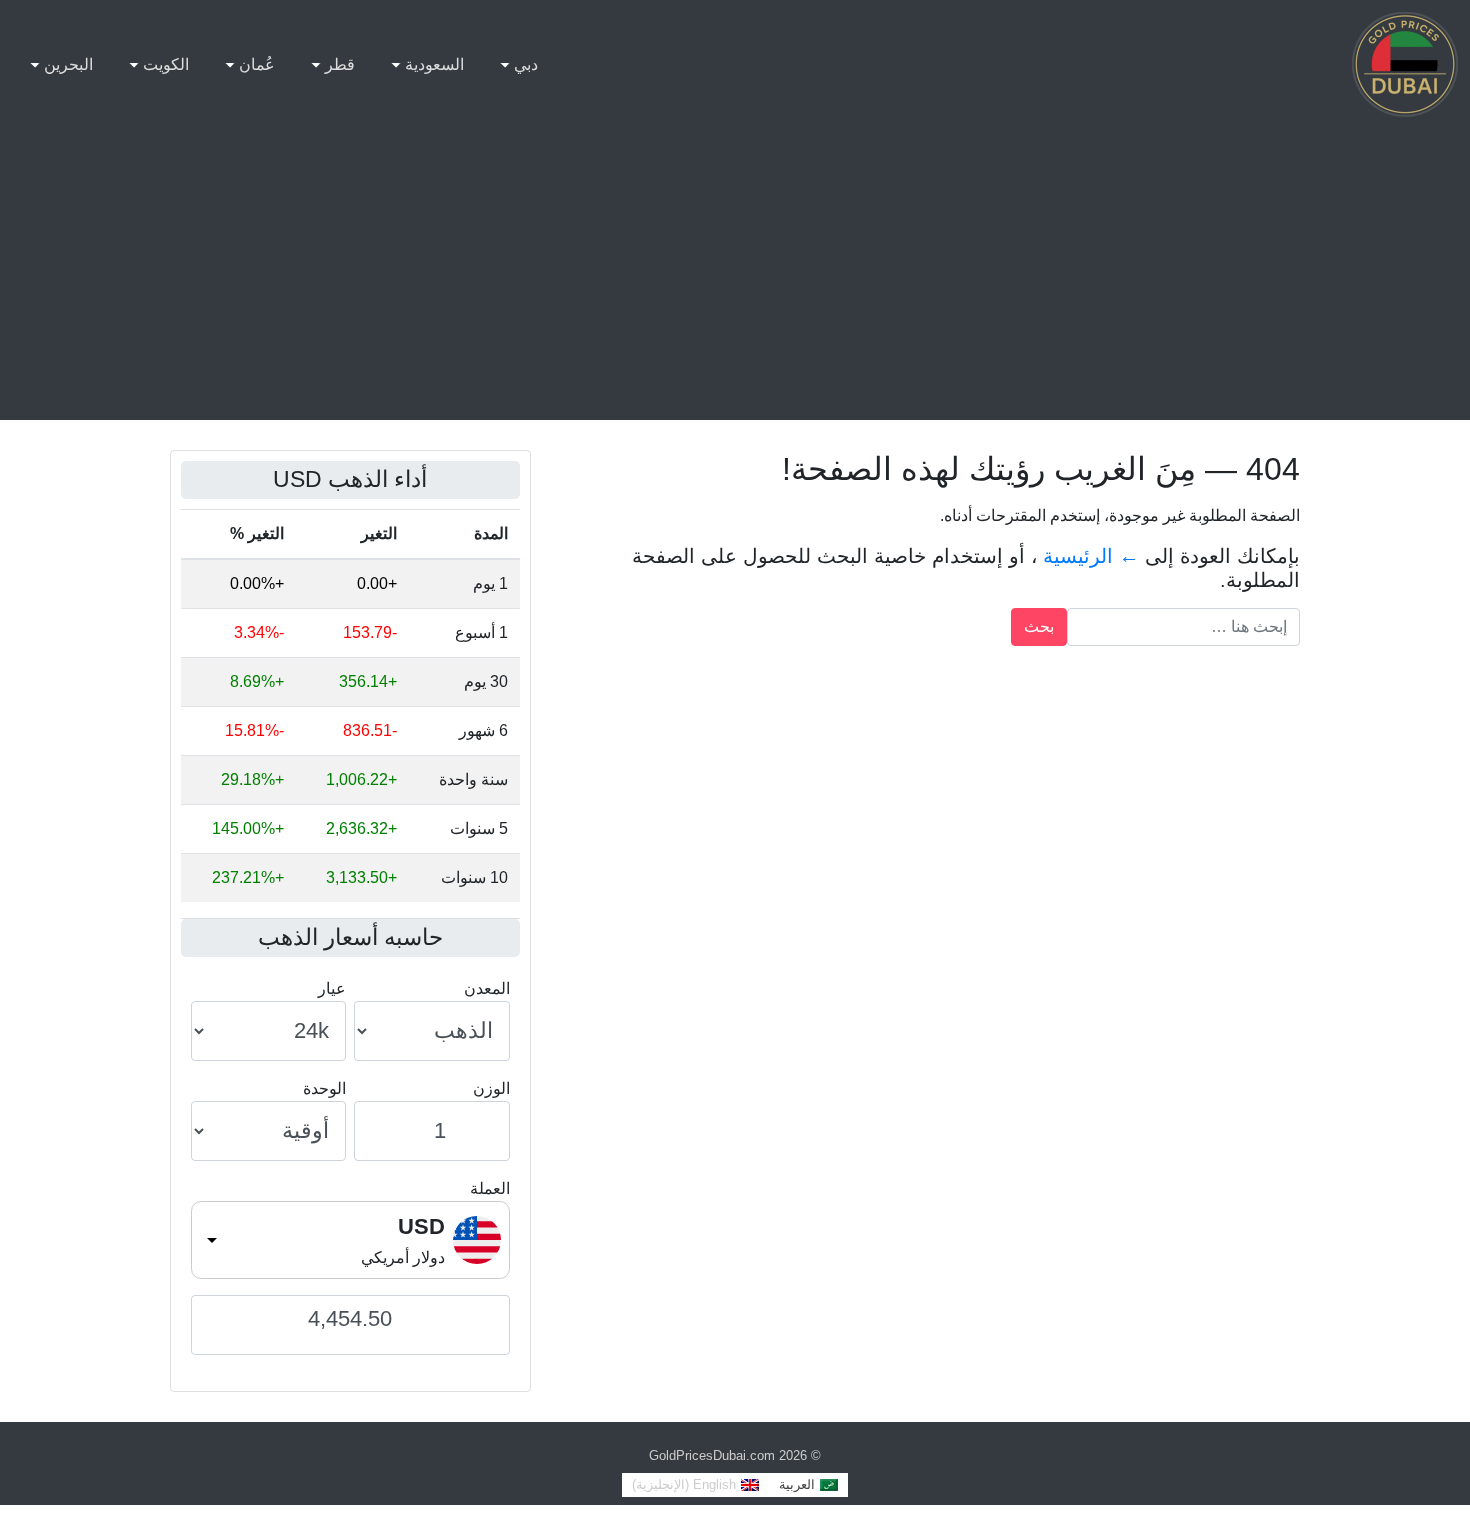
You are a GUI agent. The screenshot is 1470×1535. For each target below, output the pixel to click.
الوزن (491, 1088)
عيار (332, 988)
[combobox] (350, 1240)
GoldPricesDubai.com (712, 1455)
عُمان (257, 64)
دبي (526, 64)
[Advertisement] (735, 280)
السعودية (434, 64)
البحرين (68, 64)
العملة (490, 1188)
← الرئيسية (1091, 556)
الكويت (166, 64)
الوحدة (324, 1088)
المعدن (487, 988)
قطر (340, 64)
